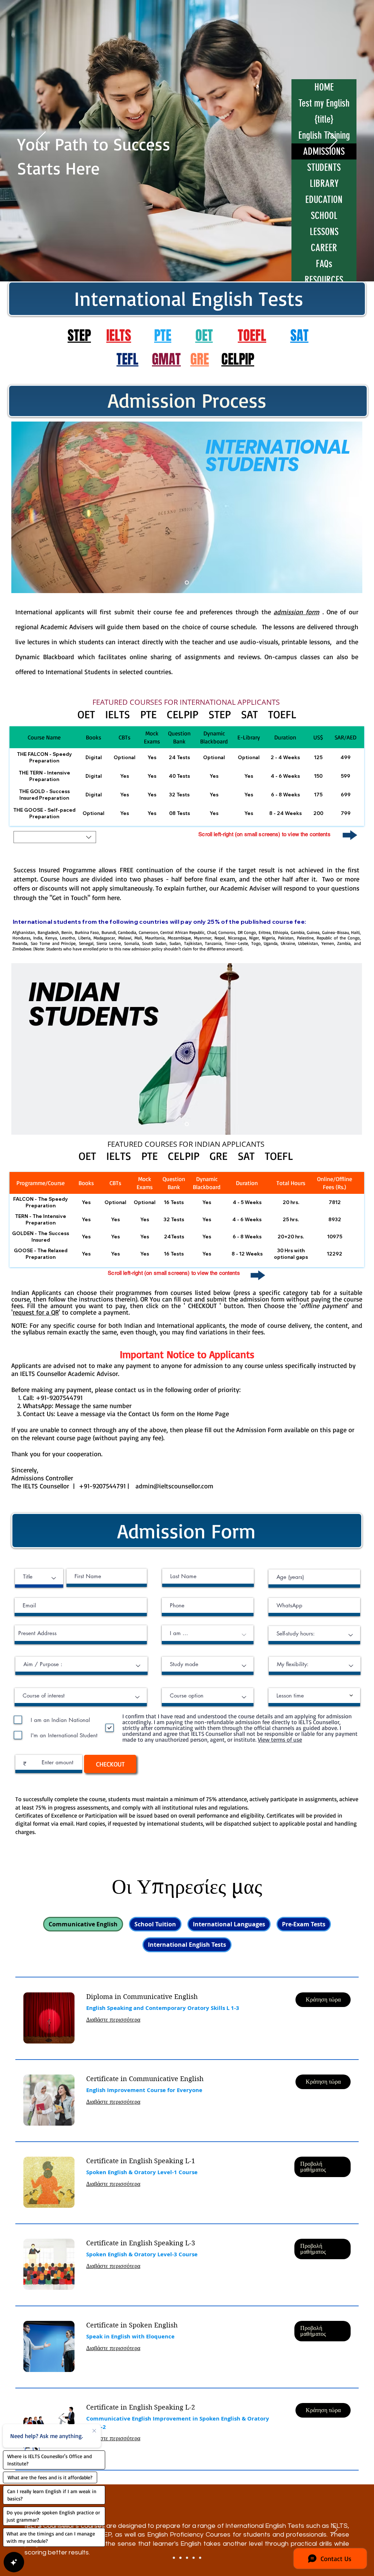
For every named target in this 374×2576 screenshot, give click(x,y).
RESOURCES (324, 280)
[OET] (194, 2558)
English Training (324, 135)
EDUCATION (324, 200)
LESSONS (324, 232)
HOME (324, 87)
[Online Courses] (174, 2558)
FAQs (324, 264)
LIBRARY (324, 184)
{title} (324, 119)
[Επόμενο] (333, 141)
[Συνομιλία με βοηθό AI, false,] (14, 2562)
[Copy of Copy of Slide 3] (200, 2558)
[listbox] (55, 837)
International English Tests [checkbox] (187, 1945)
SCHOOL (324, 216)
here (114, 897)
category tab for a (310, 1292)
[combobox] (39, 1578)
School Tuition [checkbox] (155, 1924)
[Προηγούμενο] (41, 141)
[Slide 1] (187, 583)
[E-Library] (187, 2558)
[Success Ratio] (180, 2558)
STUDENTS (324, 168)
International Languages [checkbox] (229, 1924)
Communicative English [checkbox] (83, 1924)
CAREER (324, 248)
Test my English (324, 103)
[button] (55, 837)
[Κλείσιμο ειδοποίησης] (94, 2430)
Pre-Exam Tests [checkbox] (304, 1924)
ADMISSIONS (324, 151)
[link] (185, 1997)
